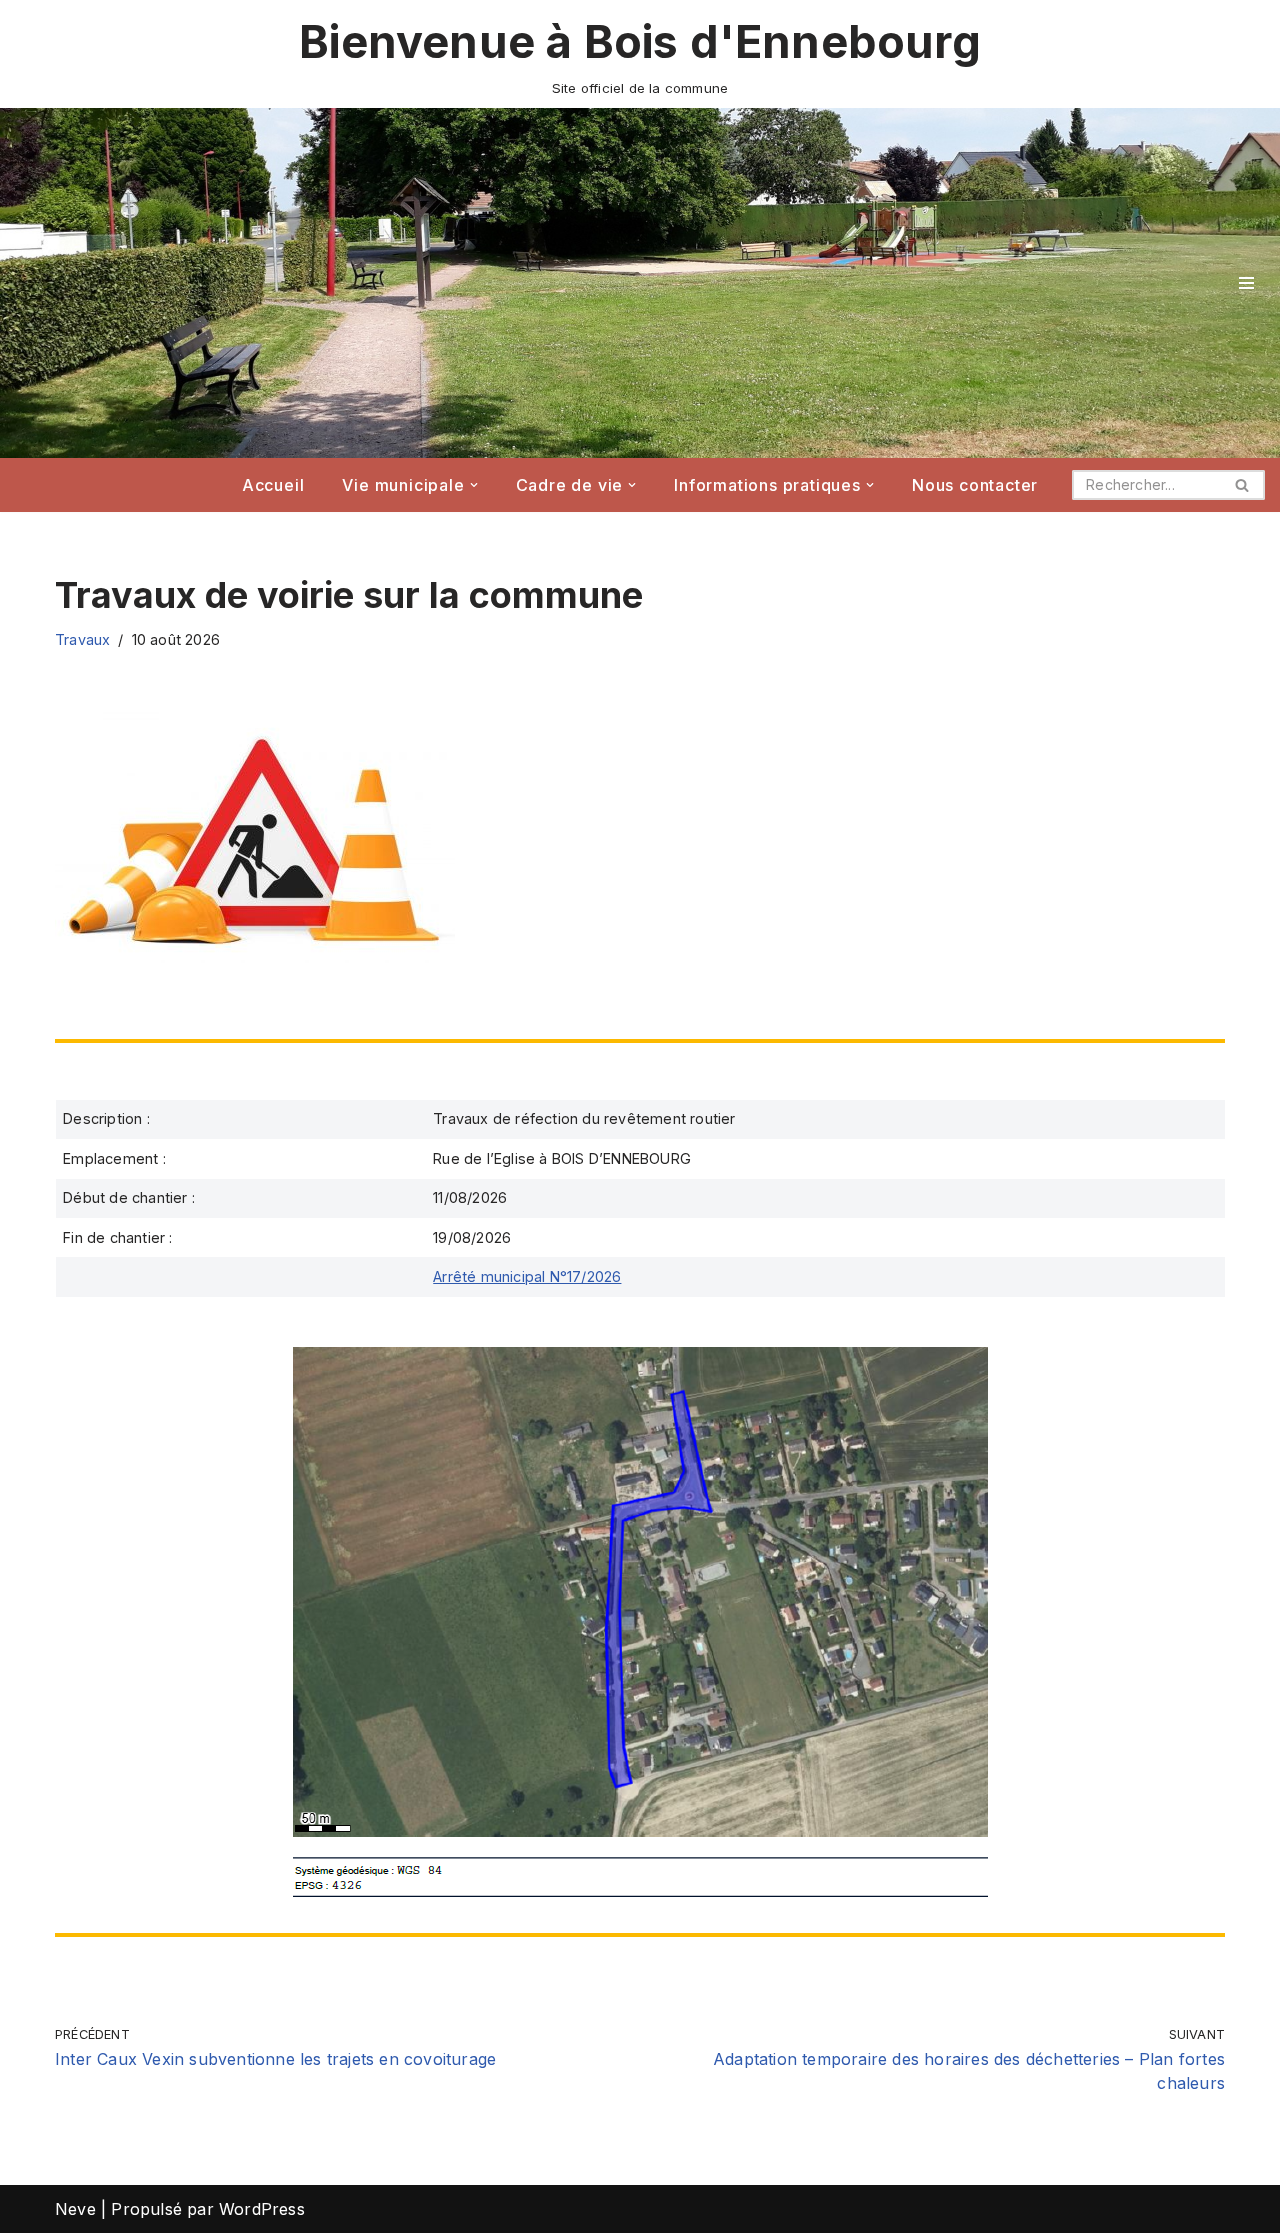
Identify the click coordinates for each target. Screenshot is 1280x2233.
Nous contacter (975, 485)
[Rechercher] (1242, 485)
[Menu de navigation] (1246, 283)
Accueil (273, 485)
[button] (474, 485)
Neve (75, 2209)
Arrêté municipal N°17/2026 (527, 1276)
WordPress (262, 2209)
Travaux (82, 639)
